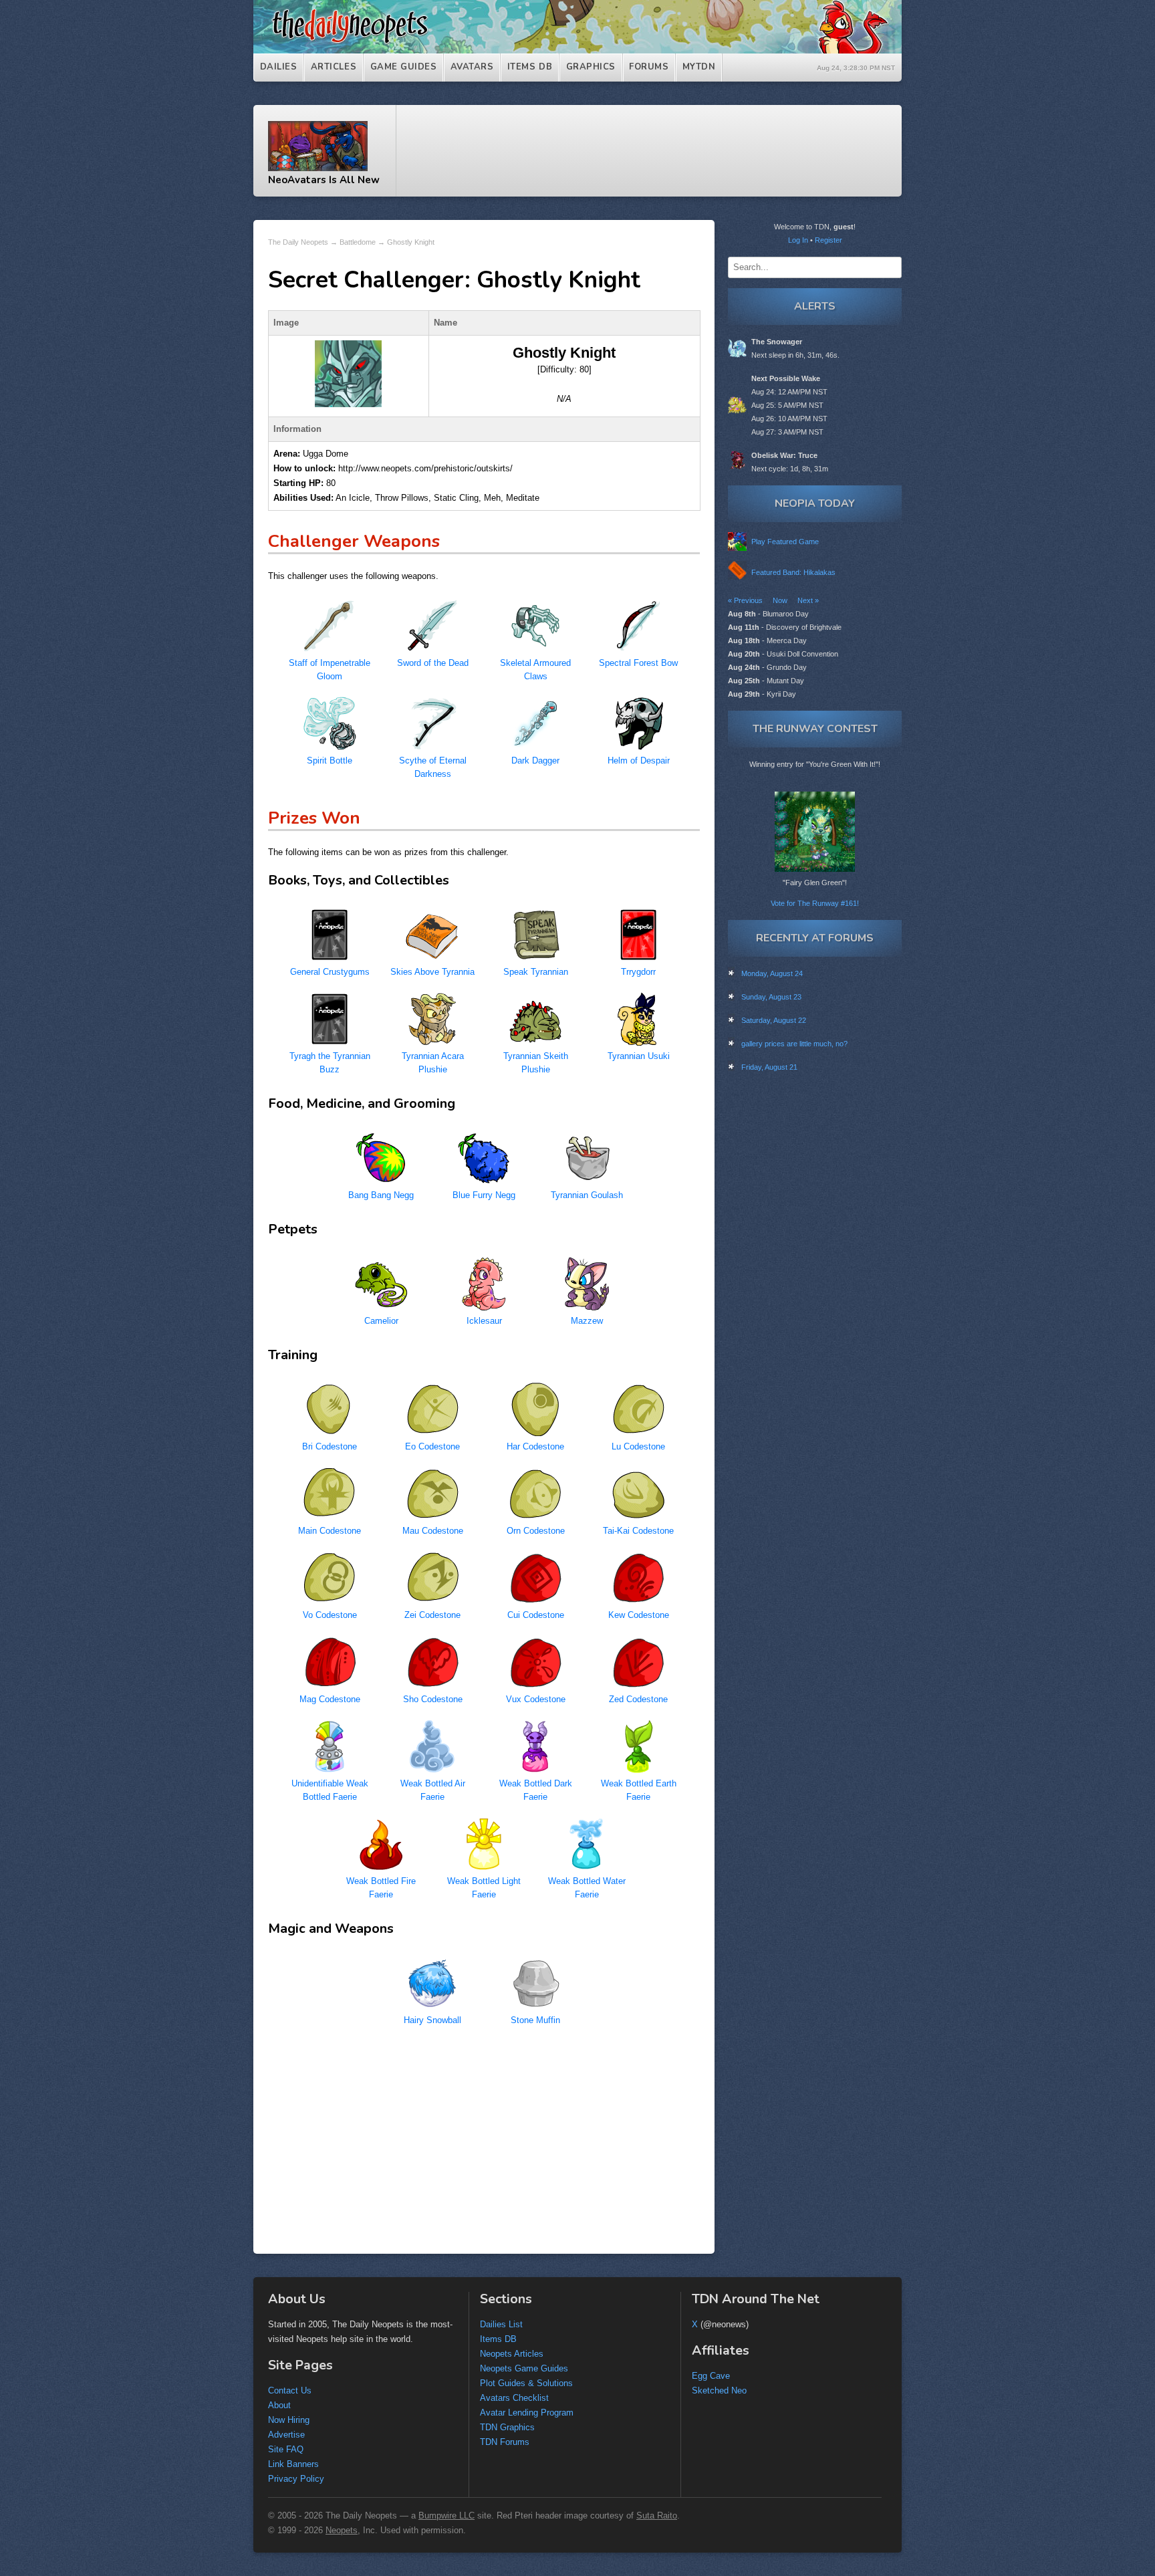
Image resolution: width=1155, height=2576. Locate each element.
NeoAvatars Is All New (324, 180)
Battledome (358, 242)
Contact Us (290, 2390)
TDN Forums (505, 2442)
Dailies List (501, 2324)
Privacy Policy (296, 2479)
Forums (649, 67)
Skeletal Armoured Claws (535, 670)
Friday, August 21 (769, 1067)
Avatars (472, 67)
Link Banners (293, 2464)
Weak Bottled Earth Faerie (639, 1790)
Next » (808, 600)
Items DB (530, 67)
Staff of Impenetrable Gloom (330, 670)
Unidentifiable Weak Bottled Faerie (330, 1790)
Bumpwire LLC (446, 2515)
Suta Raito (657, 2515)
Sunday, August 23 (771, 997)
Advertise (286, 2435)
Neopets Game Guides (524, 2368)
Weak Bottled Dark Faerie (536, 1790)
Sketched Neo (719, 2390)
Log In (798, 240)
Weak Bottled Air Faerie (433, 1790)
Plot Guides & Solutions (526, 2383)
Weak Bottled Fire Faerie (381, 1888)
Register (828, 240)
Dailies (279, 67)
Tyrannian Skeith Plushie (536, 1063)
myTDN (699, 67)
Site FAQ (286, 2449)
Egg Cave (711, 2376)
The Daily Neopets (298, 242)
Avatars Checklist (514, 2398)
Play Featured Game (785, 542)
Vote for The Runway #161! (815, 903)
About (279, 2405)
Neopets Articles (512, 2354)
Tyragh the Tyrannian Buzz (330, 1063)
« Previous (745, 600)
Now (780, 600)
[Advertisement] (656, 151)
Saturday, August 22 (774, 1020)
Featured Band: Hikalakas (793, 572)
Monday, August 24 (772, 973)
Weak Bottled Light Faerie (484, 1888)
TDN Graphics (507, 2427)
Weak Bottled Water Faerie (587, 1888)
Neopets (342, 2530)
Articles (334, 67)
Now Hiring (289, 2420)
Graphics (591, 67)
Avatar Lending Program (527, 2413)
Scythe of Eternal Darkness (433, 767)
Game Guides (404, 67)
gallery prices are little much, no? (794, 1044)
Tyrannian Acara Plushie (433, 1063)
